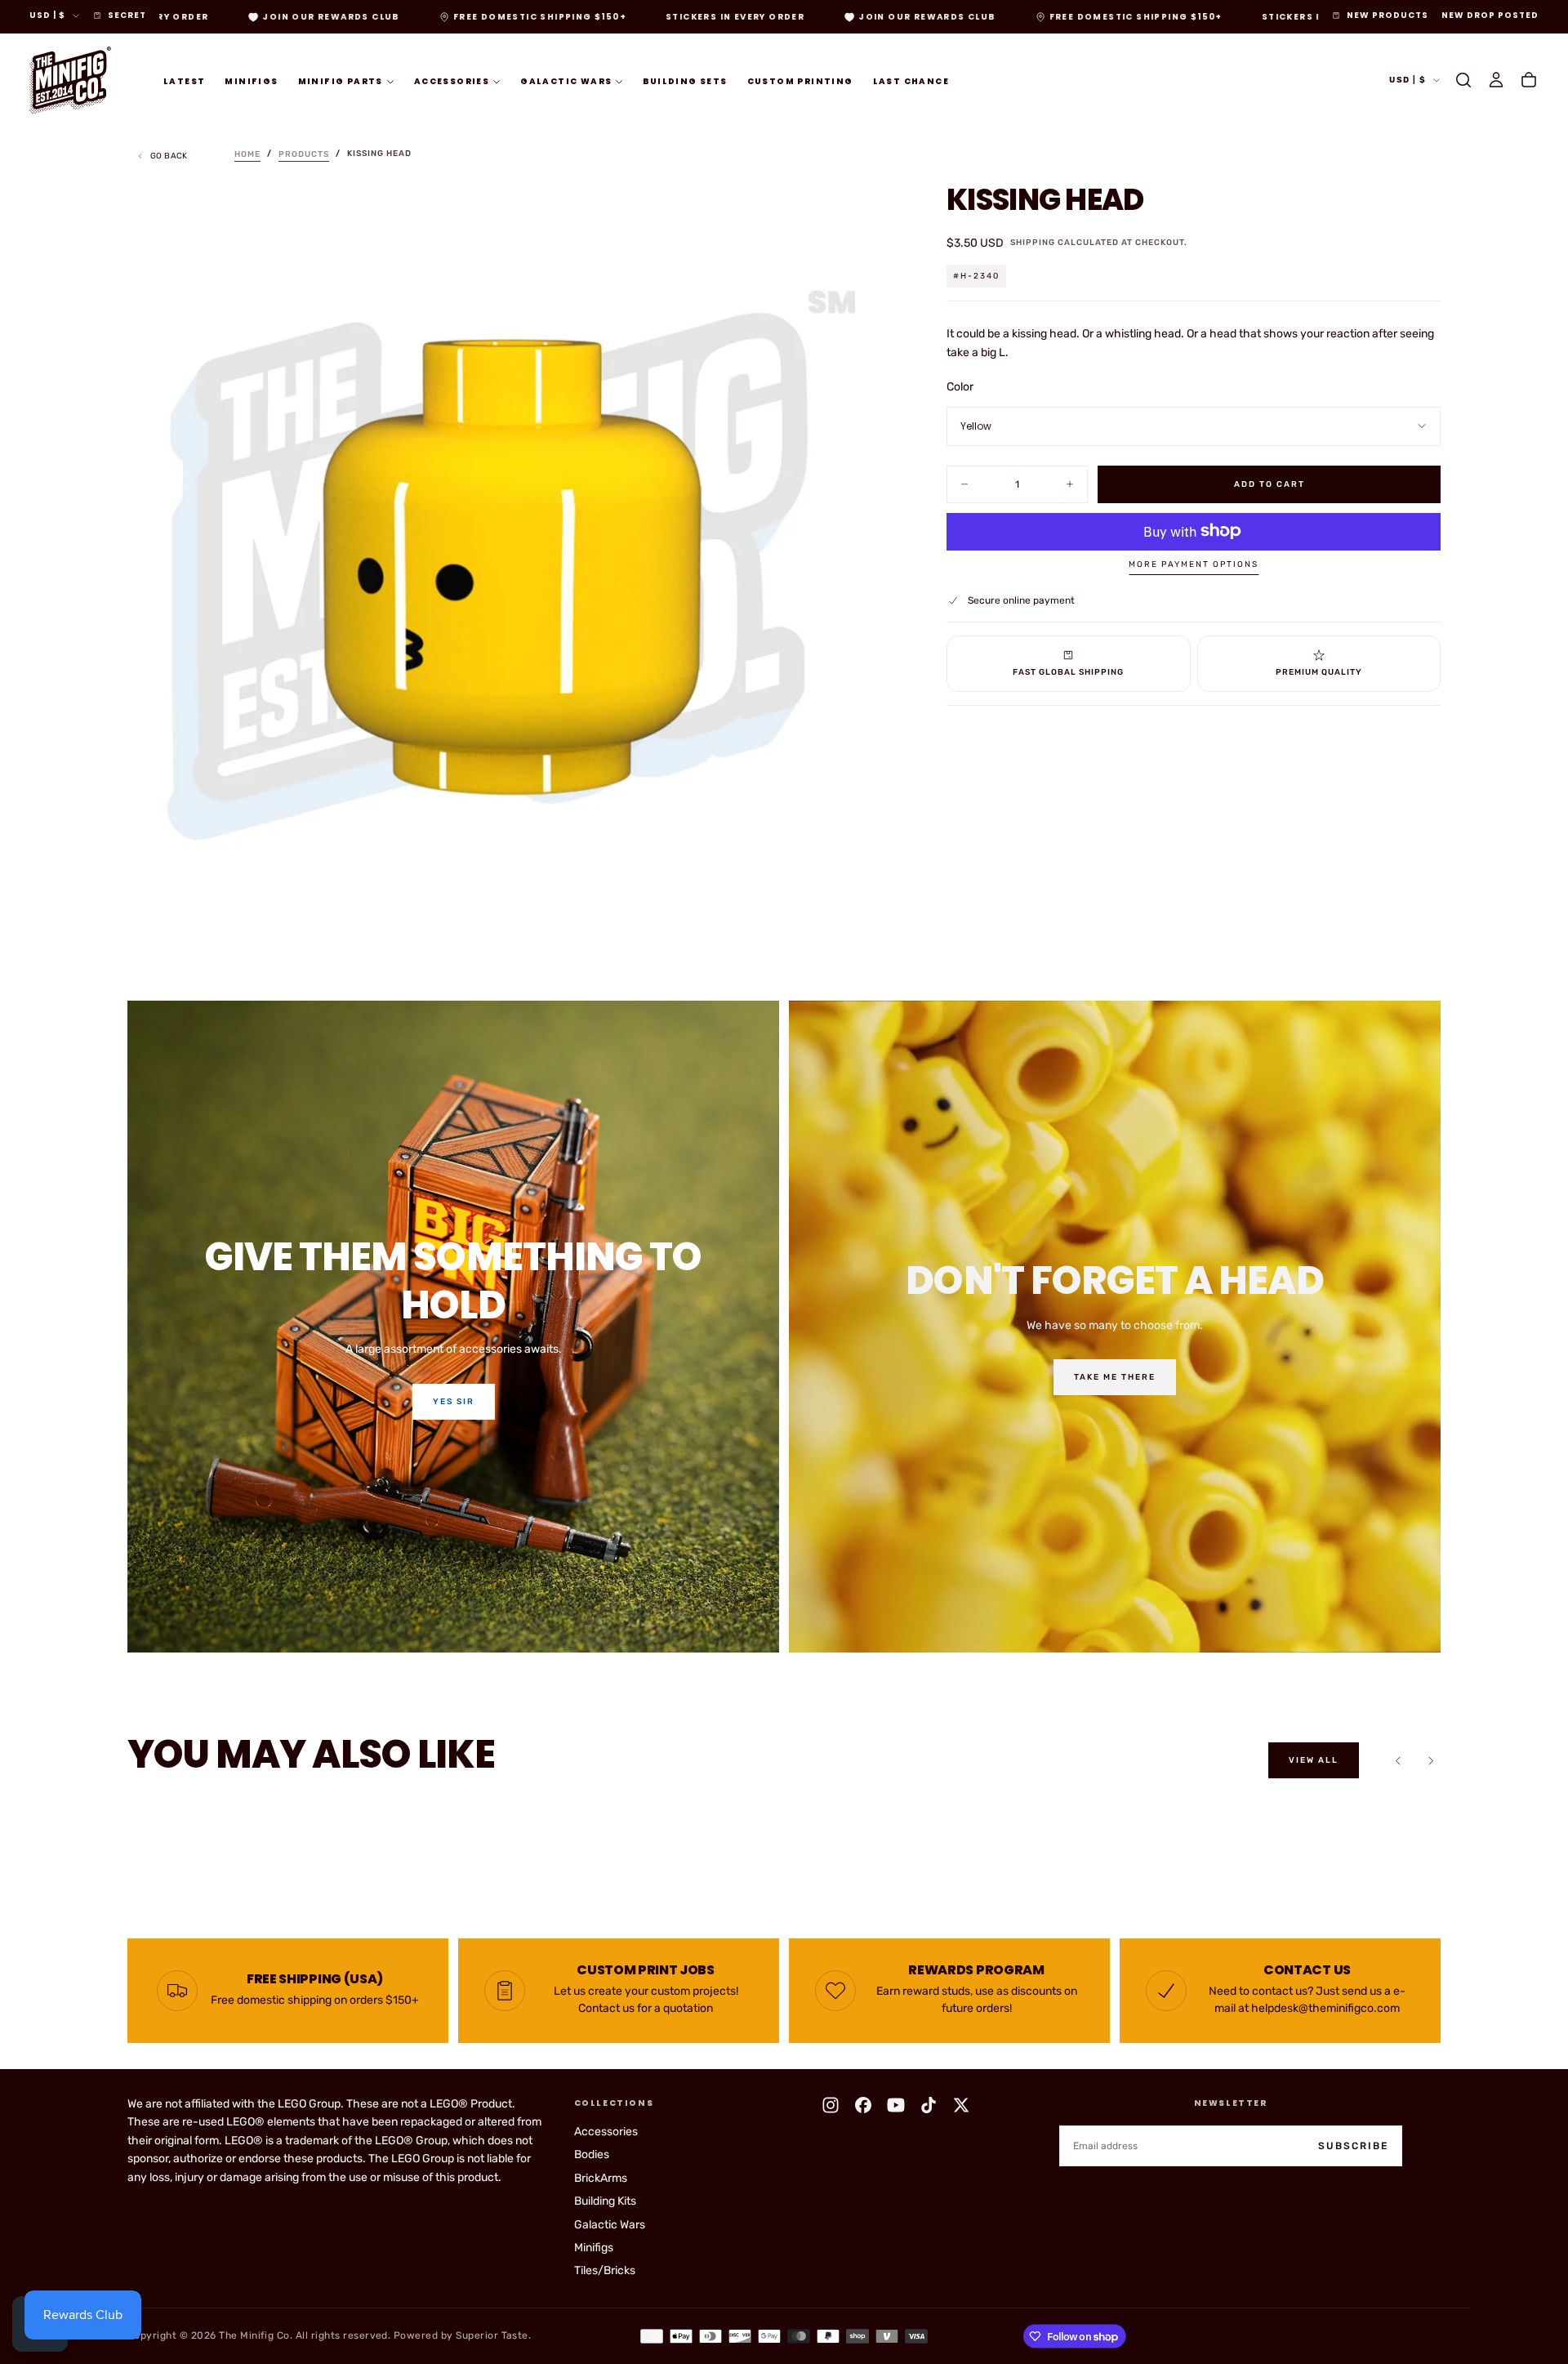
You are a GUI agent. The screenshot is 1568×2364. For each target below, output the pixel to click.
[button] (1463, 80)
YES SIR (454, 1402)
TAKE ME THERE (1115, 1377)
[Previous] (1398, 1760)
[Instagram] (831, 2105)
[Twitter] (961, 2105)
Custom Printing (800, 80)
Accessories (452, 80)
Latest (184, 80)
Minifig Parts (341, 80)
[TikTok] (929, 2105)
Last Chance (911, 80)
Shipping (1033, 243)
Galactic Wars (566, 80)
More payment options (1194, 564)
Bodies (592, 2154)
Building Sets (685, 80)
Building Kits (605, 2201)
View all (1314, 1760)
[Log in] (1496, 80)
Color (960, 387)
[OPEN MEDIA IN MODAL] (868, 922)
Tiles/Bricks (605, 2270)
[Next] (1431, 1760)
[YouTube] (896, 2105)
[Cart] (1529, 80)
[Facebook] (863, 2105)
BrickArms (601, 2178)
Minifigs (251, 80)
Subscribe (1353, 2146)
